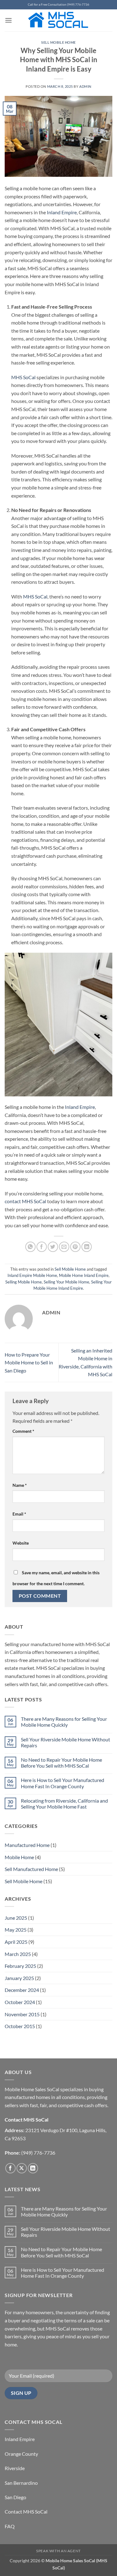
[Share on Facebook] (42, 1247)
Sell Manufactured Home (31, 1869)
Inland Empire (62, 212)
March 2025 (18, 1954)
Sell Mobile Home (58, 42)
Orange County (21, 2454)
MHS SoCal (23, 377)
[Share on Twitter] (53, 1247)
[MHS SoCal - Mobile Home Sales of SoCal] (58, 20)
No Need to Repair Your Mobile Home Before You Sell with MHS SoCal (61, 1763)
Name (20, 1485)
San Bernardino (21, 2483)
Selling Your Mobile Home (66, 1282)
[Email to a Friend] (64, 1247)
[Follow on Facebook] (10, 2168)
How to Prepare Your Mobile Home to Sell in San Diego (29, 1362)
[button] (8, 20)
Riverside (15, 2468)
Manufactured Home (27, 1845)
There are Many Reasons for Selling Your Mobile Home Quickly (64, 1722)
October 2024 (20, 2002)
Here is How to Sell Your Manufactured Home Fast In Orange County (63, 1783)
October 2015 (20, 2026)
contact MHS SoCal (25, 1201)
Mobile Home (19, 1857)
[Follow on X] (22, 2168)
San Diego (15, 2497)
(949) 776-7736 (38, 2153)
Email (19, 1514)
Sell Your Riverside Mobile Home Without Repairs (66, 1742)
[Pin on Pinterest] (75, 1247)
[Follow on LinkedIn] (33, 2168)
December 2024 (22, 1990)
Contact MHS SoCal (26, 2511)
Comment (23, 1431)
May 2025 (16, 1930)
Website (21, 1543)
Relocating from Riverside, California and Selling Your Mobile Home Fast (64, 1804)
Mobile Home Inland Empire (84, 1275)
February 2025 (20, 1966)
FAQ (10, 2526)
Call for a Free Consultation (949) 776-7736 (58, 5)
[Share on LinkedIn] (87, 1247)
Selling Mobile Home (24, 1282)
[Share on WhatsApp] (30, 1247)
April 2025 (16, 1942)
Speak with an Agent (58, 2551)
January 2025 (19, 1978)
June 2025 (16, 1918)
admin (85, 86)
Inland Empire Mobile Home (32, 1275)
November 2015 (22, 2014)
